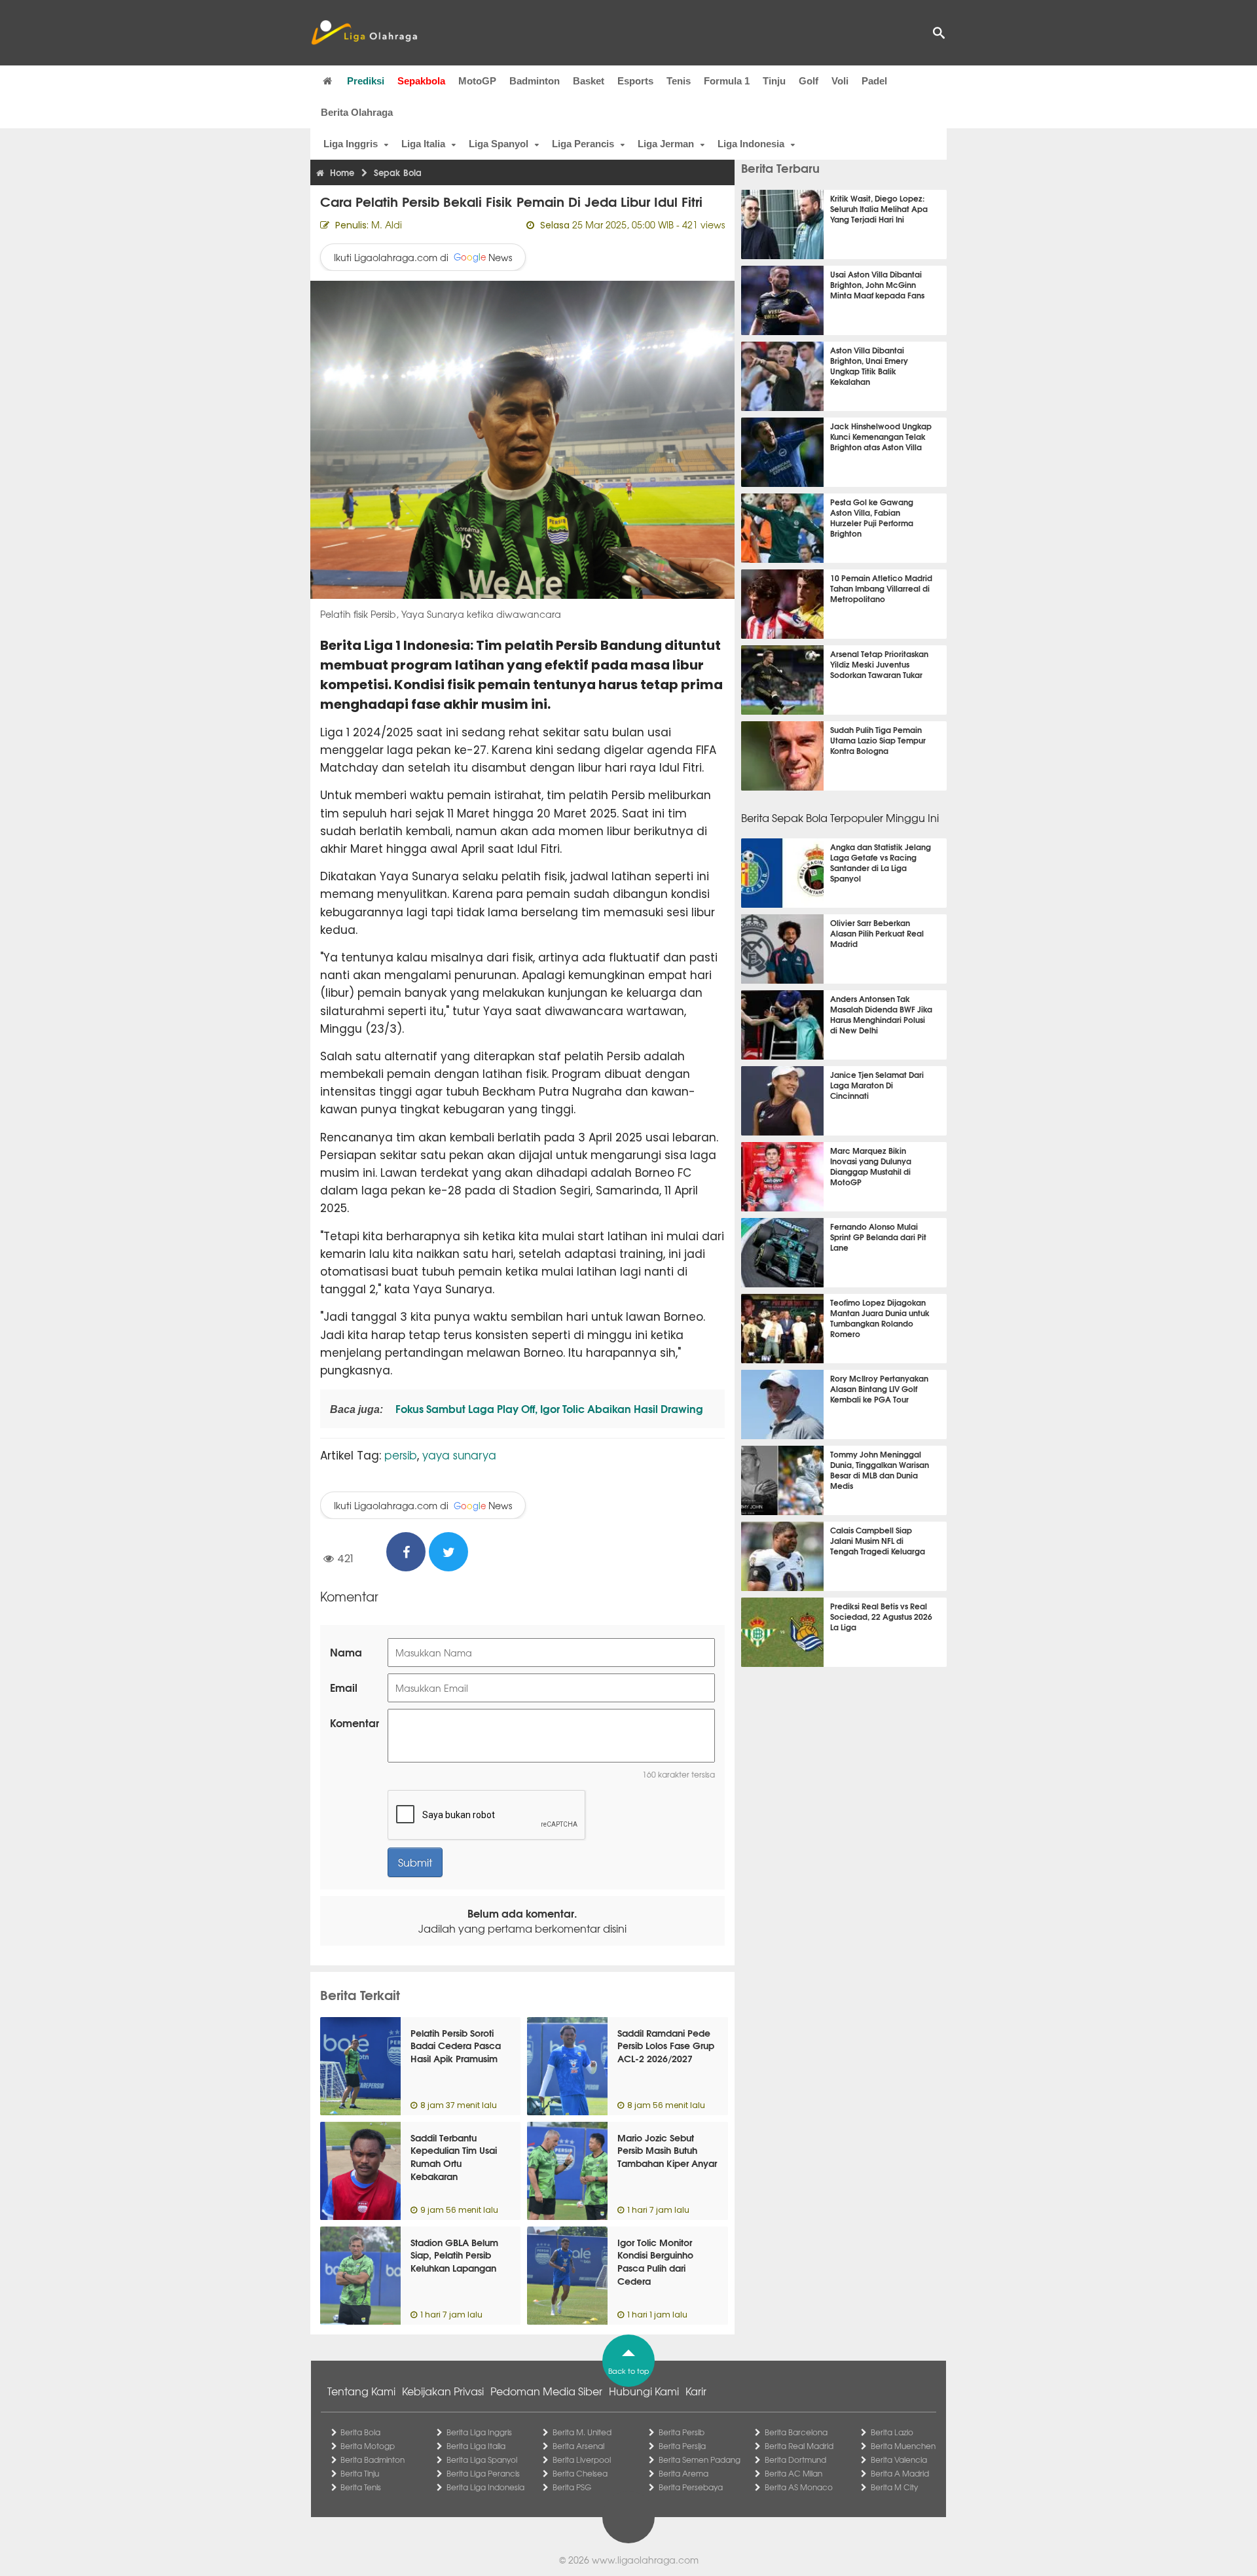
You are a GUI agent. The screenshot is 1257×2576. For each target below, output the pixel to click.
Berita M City (894, 2487)
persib (401, 1455)
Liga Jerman (666, 144)
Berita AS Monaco (799, 2487)
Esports (635, 81)
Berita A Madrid (900, 2473)
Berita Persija (682, 2446)
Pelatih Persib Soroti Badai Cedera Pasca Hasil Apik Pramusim (456, 2046)
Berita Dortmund (795, 2460)
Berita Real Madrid (799, 2446)
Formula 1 (727, 81)
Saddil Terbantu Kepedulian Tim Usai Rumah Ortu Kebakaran (454, 2157)
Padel (874, 81)
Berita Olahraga (357, 112)
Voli (840, 81)
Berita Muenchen (903, 2446)
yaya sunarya (459, 1455)
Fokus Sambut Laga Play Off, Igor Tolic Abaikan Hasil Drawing (548, 1408)
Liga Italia (423, 144)
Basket (589, 81)
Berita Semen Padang (700, 2460)
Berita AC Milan (793, 2473)
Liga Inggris (351, 144)
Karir (696, 2391)
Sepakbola (421, 81)
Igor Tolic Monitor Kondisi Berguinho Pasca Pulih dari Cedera (655, 2262)
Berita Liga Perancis (483, 2473)
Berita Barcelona (796, 2432)
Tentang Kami (361, 2391)
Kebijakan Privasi (443, 2391)
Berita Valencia (899, 2460)
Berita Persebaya (691, 2487)
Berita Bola (360, 2432)
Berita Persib (682, 2432)
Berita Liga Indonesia (485, 2487)
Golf (809, 81)
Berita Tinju (360, 2473)
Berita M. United (582, 2432)
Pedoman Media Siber (546, 2391)
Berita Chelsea (580, 2473)
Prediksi (366, 81)
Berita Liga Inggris (479, 2432)
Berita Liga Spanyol (482, 2460)
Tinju (774, 81)
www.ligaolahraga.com (645, 2560)
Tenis (679, 81)
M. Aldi (387, 224)
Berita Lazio (892, 2432)
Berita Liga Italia (476, 2446)
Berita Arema (683, 2473)
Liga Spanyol (499, 144)
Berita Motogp (368, 2446)
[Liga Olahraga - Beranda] (364, 33)
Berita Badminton (373, 2460)
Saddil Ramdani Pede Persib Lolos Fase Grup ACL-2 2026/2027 (666, 2046)
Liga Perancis (583, 144)
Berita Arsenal (578, 2446)
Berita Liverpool (582, 2460)
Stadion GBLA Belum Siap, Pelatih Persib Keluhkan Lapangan (454, 2255)
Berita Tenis (361, 2487)
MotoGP (477, 81)
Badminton (535, 81)
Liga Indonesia (751, 144)
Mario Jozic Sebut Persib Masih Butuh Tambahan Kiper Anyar (667, 2150)
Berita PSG (572, 2487)
